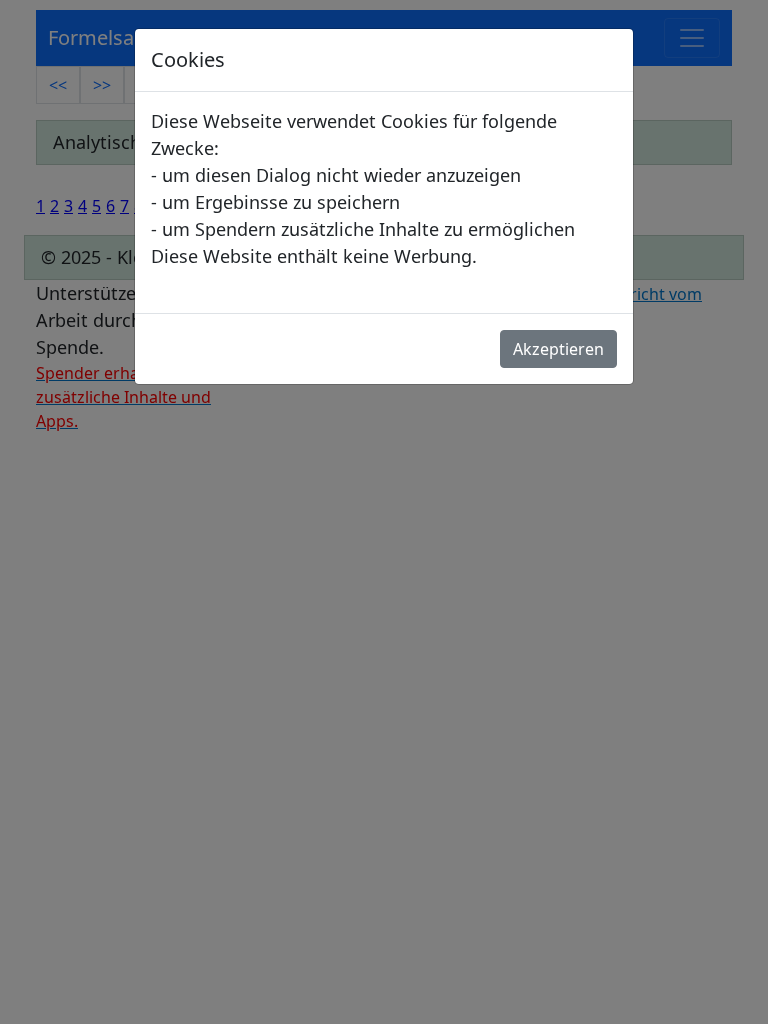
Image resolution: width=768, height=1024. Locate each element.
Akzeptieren (558, 349)
